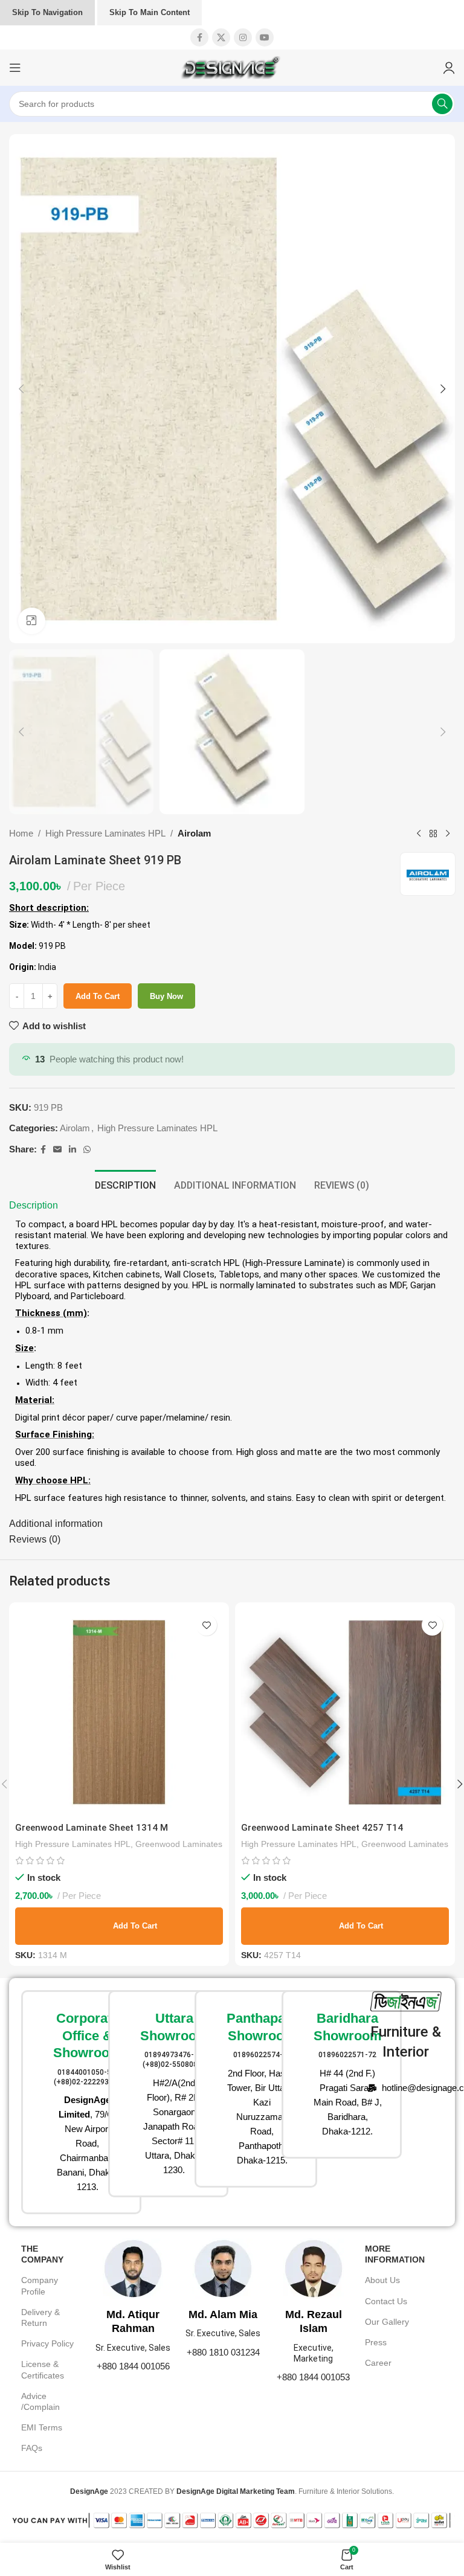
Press (376, 2342)
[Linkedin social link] (72, 1150)
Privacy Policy (47, 2343)
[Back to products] (433, 834)
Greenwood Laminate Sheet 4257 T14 (322, 1828)
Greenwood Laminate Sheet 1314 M (92, 1828)
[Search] (442, 104)
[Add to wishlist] (206, 1625)
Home (21, 833)
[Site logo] (232, 67)
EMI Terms (42, 2427)
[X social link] (221, 37)
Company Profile (40, 2285)
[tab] (125, 1184)
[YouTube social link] (265, 37)
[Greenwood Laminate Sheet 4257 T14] (345, 1712)
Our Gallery (387, 2322)
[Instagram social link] (243, 37)
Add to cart (98, 996)
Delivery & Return (40, 2317)
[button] (21, 389)
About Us (382, 2280)
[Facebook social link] (199, 37)
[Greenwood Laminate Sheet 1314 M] (119, 1712)
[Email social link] (57, 1150)
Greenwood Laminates (179, 1844)
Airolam (194, 833)
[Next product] (448, 834)
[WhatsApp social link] (87, 1150)
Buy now (166, 996)
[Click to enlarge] (32, 621)
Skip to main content (150, 12)
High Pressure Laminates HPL (105, 833)
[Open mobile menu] (15, 68)
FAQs (32, 2448)
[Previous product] (419, 834)
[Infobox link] (59, 2102)
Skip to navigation (47, 12)
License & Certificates (43, 2369)
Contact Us (386, 2301)
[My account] (449, 68)
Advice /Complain (40, 2401)
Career (378, 2363)
